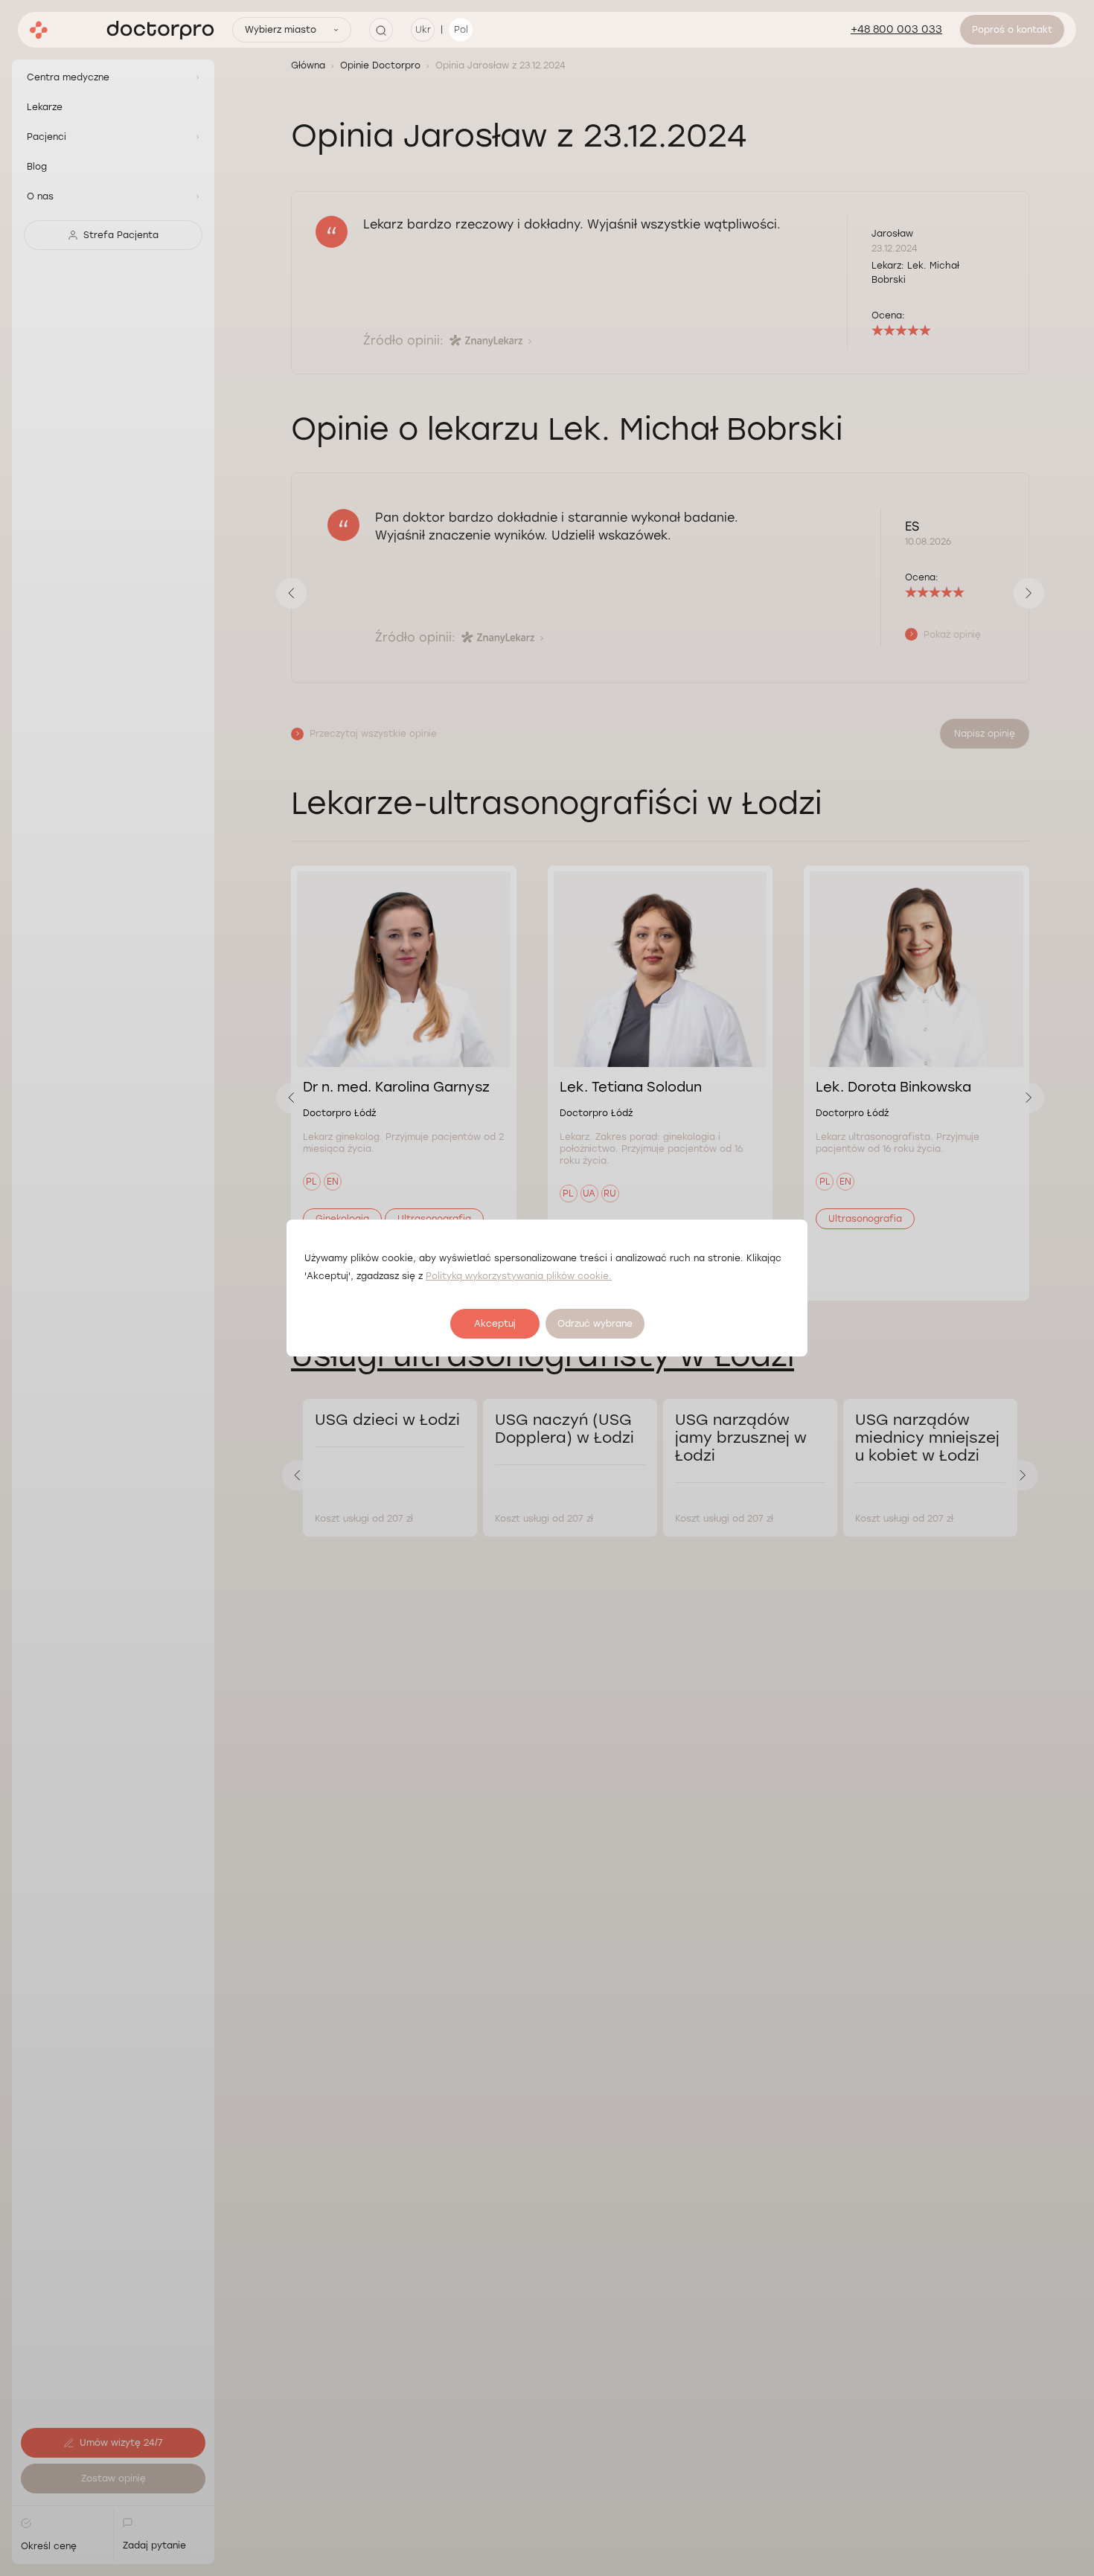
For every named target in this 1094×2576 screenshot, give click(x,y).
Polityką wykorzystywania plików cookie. (519, 1276)
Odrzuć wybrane (595, 1324)
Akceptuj (495, 1324)
